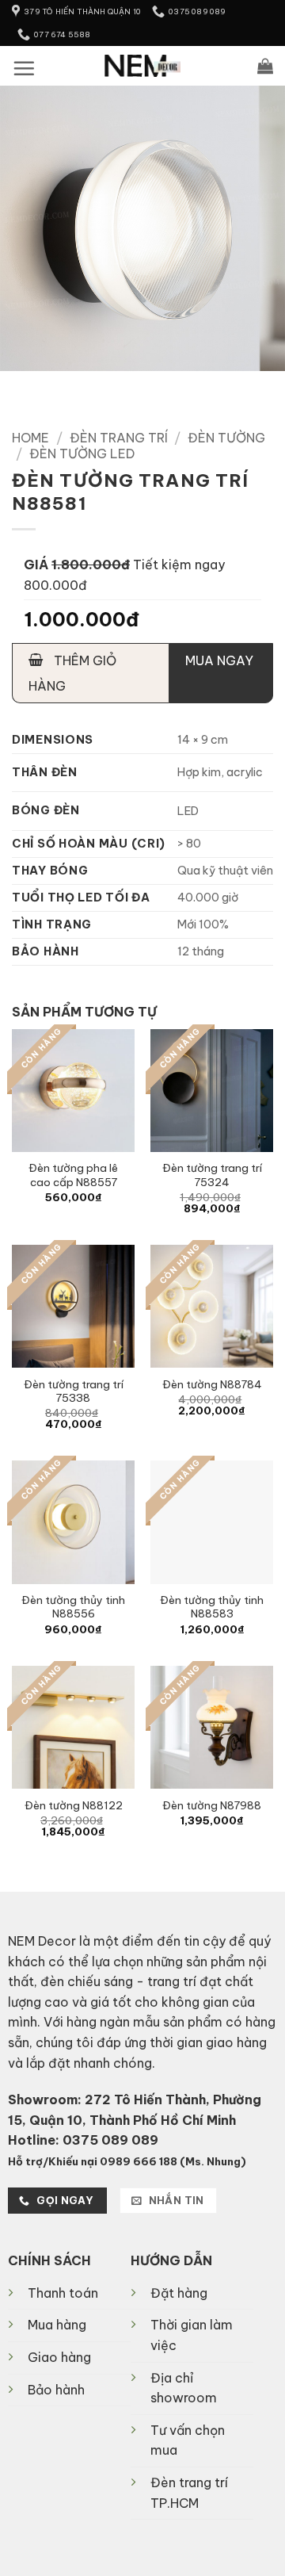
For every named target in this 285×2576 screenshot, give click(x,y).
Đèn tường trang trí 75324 (212, 1175)
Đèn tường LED (82, 454)
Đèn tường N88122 (74, 1806)
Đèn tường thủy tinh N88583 (212, 1608)
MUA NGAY (219, 660)
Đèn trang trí (119, 438)
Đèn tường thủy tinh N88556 (73, 1608)
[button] (24, 68)
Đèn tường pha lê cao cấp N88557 (73, 1175)
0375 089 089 (110, 2140)
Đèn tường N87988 (212, 1806)
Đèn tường (226, 438)
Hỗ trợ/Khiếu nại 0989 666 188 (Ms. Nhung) (127, 2161)
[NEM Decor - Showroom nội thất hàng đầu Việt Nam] (143, 66)
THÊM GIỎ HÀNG (72, 673)
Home (30, 438)
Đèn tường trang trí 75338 (74, 1392)
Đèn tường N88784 (212, 1385)
